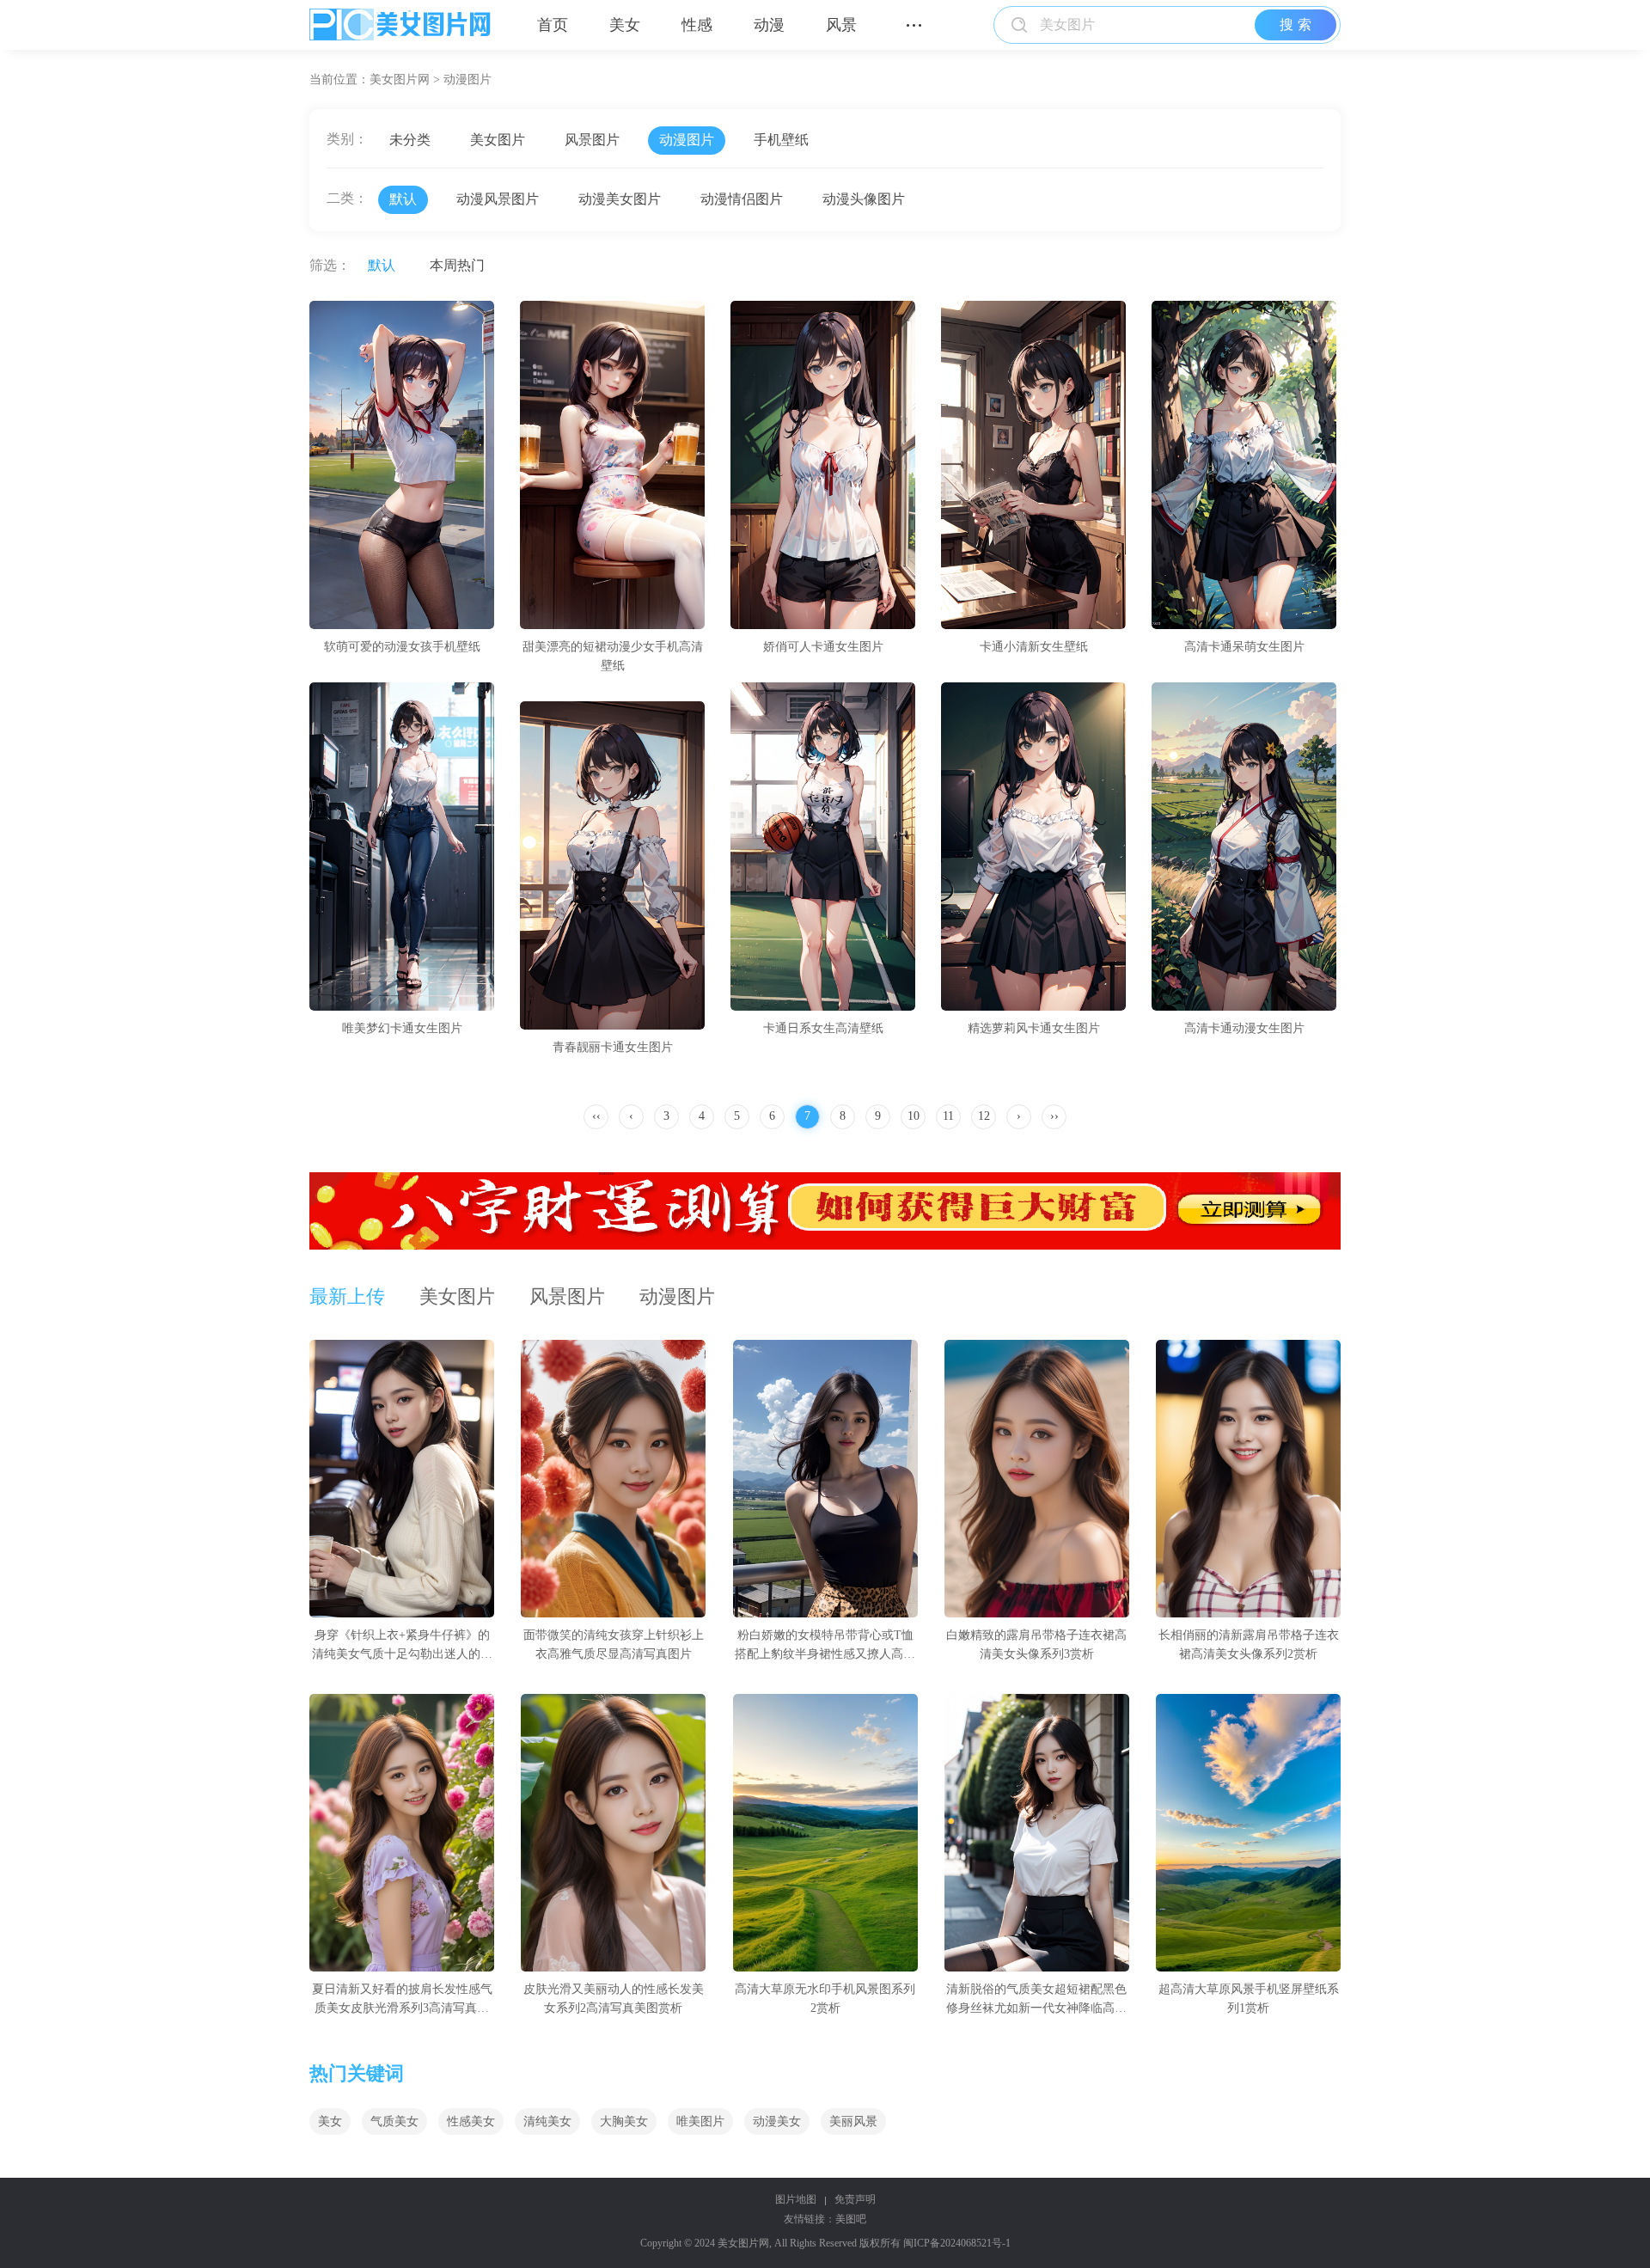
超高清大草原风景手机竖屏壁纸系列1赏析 (1249, 1999)
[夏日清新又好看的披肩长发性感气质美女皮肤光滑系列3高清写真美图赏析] (402, 1833)
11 (948, 1116)
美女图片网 (400, 79)
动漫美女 (777, 2121)
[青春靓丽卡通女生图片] (612, 865)
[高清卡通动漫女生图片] (1244, 847)
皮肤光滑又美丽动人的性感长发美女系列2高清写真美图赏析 (614, 1999)
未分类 (410, 140)
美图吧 (851, 2219)
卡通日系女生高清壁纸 (823, 1028)
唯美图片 (700, 2121)
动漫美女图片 (620, 199)
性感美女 (471, 2121)
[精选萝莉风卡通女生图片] (1033, 847)
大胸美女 (624, 2121)
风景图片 (592, 140)
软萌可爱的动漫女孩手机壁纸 (402, 647)
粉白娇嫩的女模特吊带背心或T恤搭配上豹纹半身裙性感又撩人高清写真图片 (825, 1646)
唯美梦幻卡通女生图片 (402, 1028)
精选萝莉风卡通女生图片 (1034, 1028)
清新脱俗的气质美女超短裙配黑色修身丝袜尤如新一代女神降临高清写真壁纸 (1036, 2000)
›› (1054, 1116)
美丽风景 (853, 2121)
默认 (403, 199)
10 (914, 1116)
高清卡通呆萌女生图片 (1244, 647)
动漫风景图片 (498, 199)
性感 (697, 25)
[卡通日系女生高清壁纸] (823, 847)
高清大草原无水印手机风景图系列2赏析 (825, 1999)
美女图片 (498, 140)
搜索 (1298, 24)
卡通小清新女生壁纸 (1034, 647)
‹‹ (596, 1116)
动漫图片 (467, 79)
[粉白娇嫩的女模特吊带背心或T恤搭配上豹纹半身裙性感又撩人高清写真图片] (825, 1479)
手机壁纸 (781, 140)
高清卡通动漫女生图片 (1244, 1028)
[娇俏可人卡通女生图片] (823, 465)
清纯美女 (547, 2121)
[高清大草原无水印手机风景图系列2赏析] (825, 1833)
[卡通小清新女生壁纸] (1033, 465)
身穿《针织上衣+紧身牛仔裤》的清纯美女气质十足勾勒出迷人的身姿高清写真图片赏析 (402, 1646)
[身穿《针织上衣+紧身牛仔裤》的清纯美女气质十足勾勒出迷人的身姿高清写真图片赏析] (402, 1479)
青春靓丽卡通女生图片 (613, 1047)
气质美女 (394, 2121)
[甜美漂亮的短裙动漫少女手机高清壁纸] (612, 465)
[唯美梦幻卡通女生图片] (402, 847)
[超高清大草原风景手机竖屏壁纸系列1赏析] (1248, 1833)
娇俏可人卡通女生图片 (823, 647)
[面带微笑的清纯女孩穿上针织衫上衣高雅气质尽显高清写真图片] (613, 1479)
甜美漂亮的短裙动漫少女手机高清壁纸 (613, 656)
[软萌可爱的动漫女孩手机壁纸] (402, 465)
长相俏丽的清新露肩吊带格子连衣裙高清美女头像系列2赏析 (1249, 1644)
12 (984, 1116)
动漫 (769, 25)
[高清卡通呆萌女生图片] (1244, 465)
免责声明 (855, 2199)
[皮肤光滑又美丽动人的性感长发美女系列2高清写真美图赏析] (613, 1833)
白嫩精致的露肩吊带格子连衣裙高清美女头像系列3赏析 (1036, 1644)
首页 (553, 25)
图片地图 (796, 2199)
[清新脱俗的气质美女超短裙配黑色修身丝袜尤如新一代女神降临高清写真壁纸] (1037, 1833)
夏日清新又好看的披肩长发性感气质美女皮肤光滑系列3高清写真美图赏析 (402, 2000)
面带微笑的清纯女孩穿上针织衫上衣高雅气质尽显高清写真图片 (614, 1644)
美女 (625, 25)
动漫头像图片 (864, 199)
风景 (841, 25)
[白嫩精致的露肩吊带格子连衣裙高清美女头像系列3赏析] (1037, 1479)
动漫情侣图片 (742, 199)
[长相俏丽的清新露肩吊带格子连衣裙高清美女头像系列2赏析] (1248, 1479)
